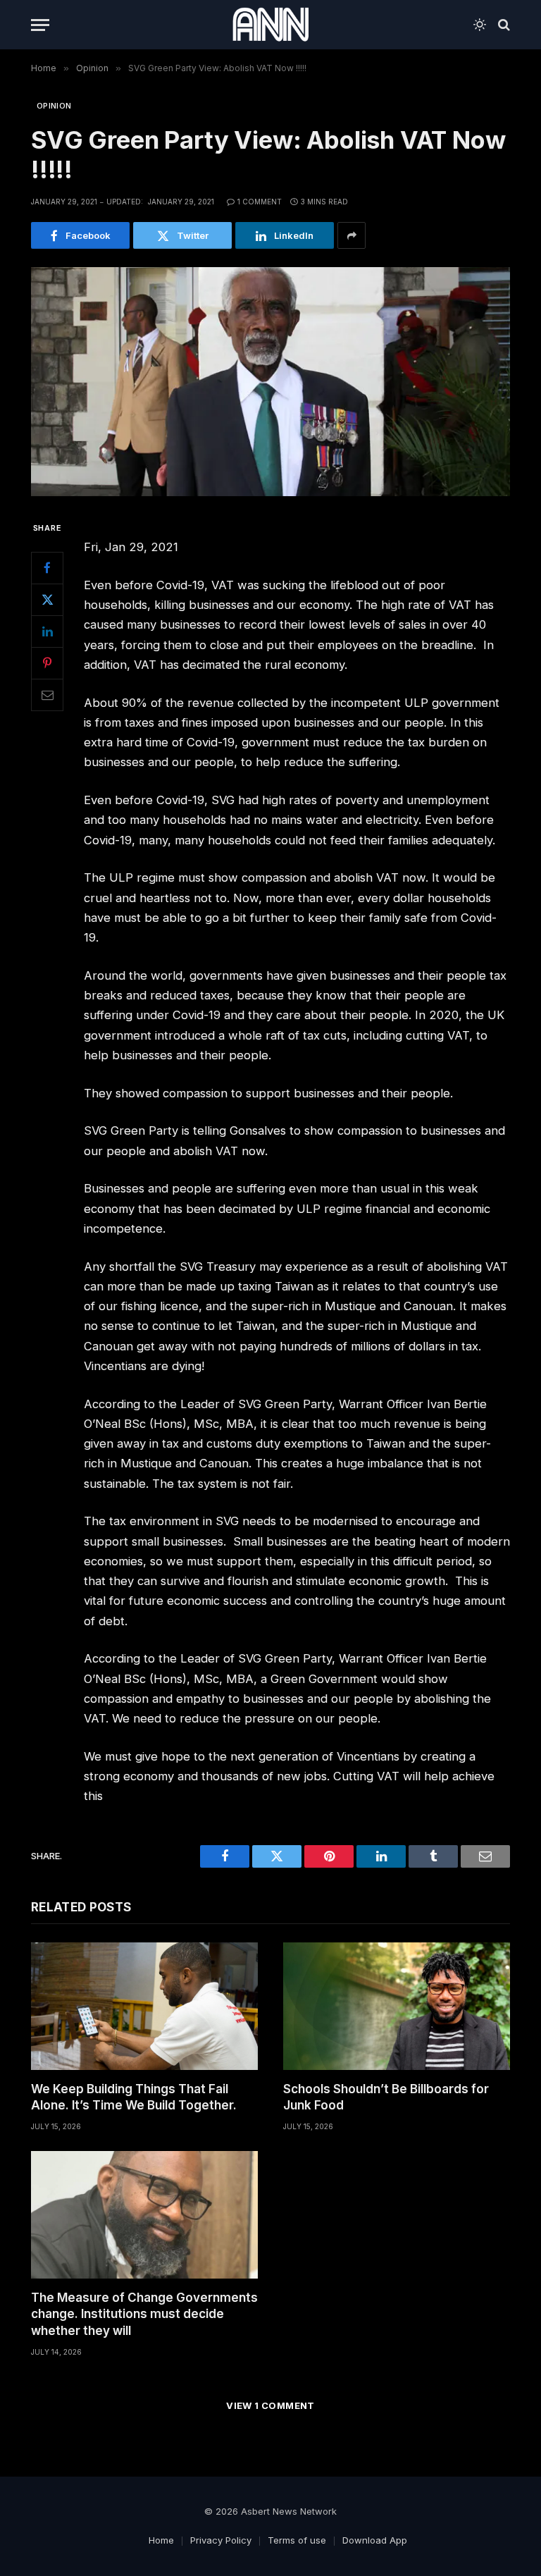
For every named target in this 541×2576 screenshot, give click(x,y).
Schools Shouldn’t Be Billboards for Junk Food (386, 2097)
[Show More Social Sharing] (352, 235)
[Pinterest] (47, 663)
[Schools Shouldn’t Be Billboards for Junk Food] (397, 2006)
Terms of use (297, 2540)
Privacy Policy (221, 2540)
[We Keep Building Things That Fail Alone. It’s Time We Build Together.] (144, 2006)
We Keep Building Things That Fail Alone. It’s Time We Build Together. (134, 2097)
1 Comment (260, 202)
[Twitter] (47, 600)
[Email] (47, 695)
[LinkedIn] (47, 631)
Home (161, 2540)
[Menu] (40, 25)
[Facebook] (47, 568)
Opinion (54, 106)
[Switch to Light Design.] (480, 25)
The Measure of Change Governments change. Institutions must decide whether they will (144, 2314)
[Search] (503, 25)
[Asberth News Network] (270, 25)
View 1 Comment (270, 2405)
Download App (375, 2540)
